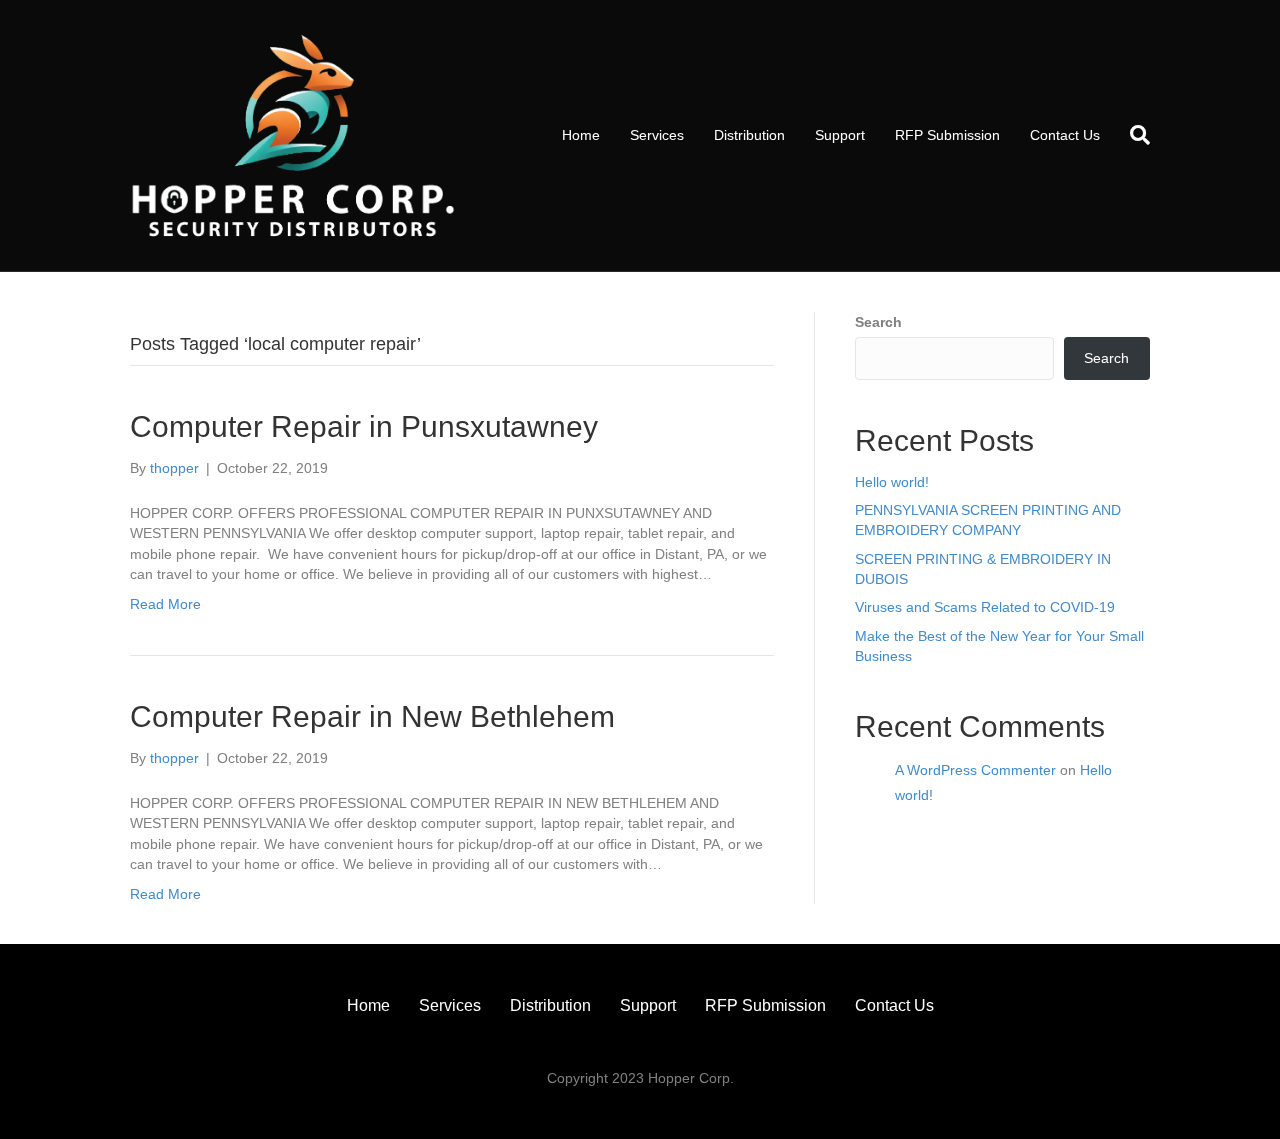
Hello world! (892, 482)
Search (878, 322)
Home (581, 135)
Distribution (749, 135)
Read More (165, 604)
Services (657, 135)
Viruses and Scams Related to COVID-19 (985, 607)
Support (840, 135)
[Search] (1132, 135)
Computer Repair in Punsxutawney (364, 426)
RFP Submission (947, 135)
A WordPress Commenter (975, 770)
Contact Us (1065, 135)
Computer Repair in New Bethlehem (372, 716)
